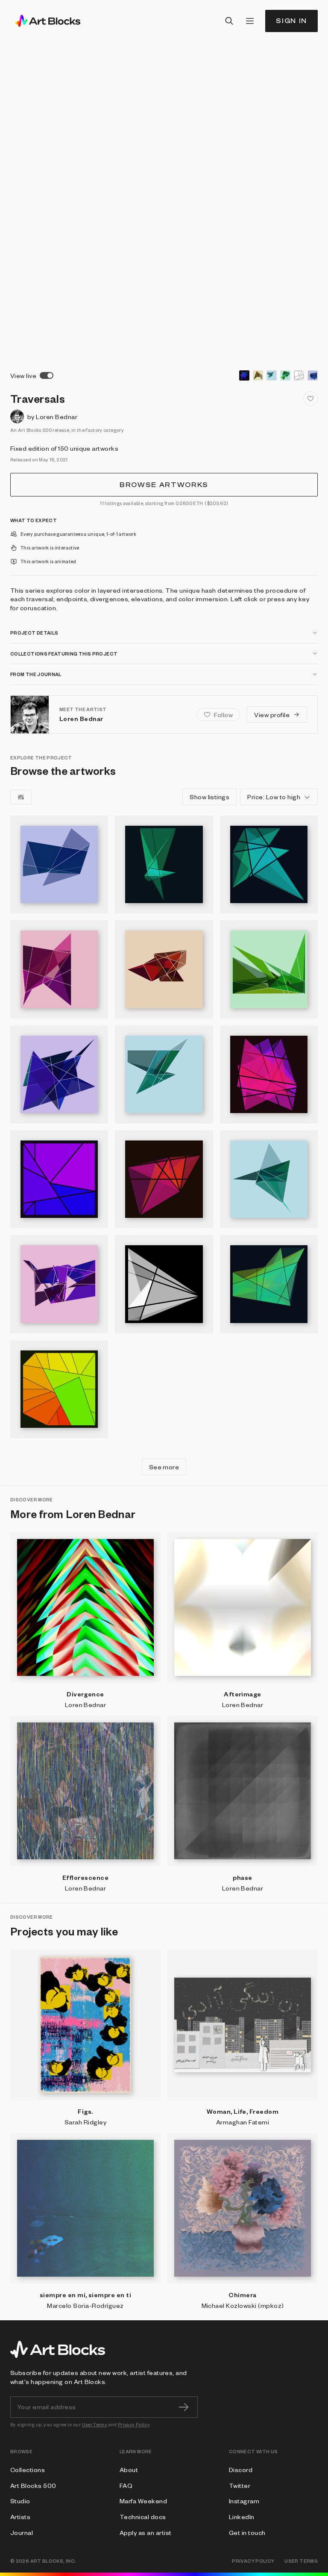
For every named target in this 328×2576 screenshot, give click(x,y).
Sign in (291, 21)
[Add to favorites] (310, 399)
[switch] (47, 375)
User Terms (95, 2424)
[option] (244, 375)
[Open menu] (250, 21)
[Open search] (229, 21)
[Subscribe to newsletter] (184, 2407)
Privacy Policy (134, 2424)
